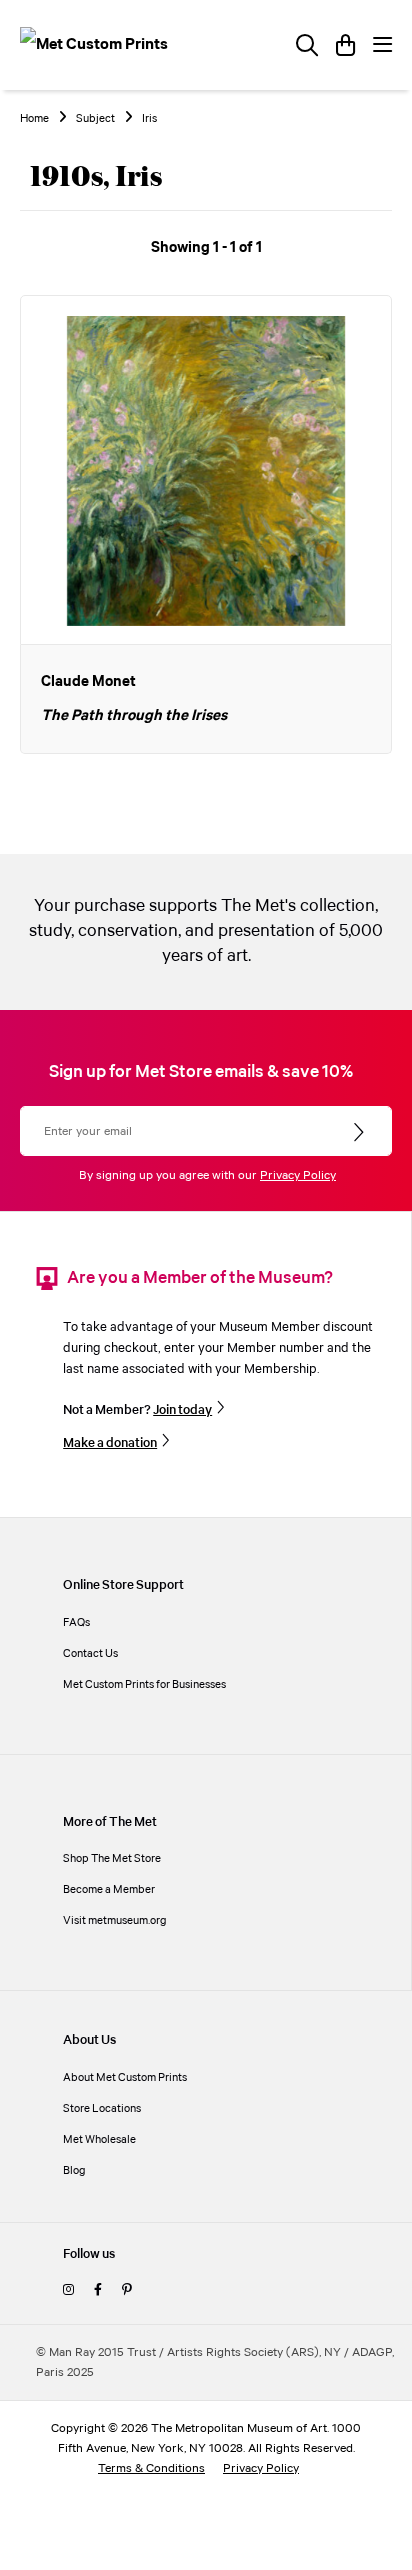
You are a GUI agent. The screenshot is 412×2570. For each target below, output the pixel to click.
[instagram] (68, 2290)
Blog (74, 2170)
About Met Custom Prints (125, 2077)
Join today (182, 1410)
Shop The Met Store (112, 1858)
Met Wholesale (99, 2139)
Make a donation (110, 1443)
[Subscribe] (360, 1133)
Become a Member (109, 1889)
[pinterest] (126, 2290)
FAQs (76, 1622)
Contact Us (90, 1653)
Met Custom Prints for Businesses (144, 1684)
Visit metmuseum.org (115, 1920)
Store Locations (102, 2108)
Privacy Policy (298, 1175)
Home (34, 119)
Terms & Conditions (151, 2468)
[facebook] (98, 2290)
